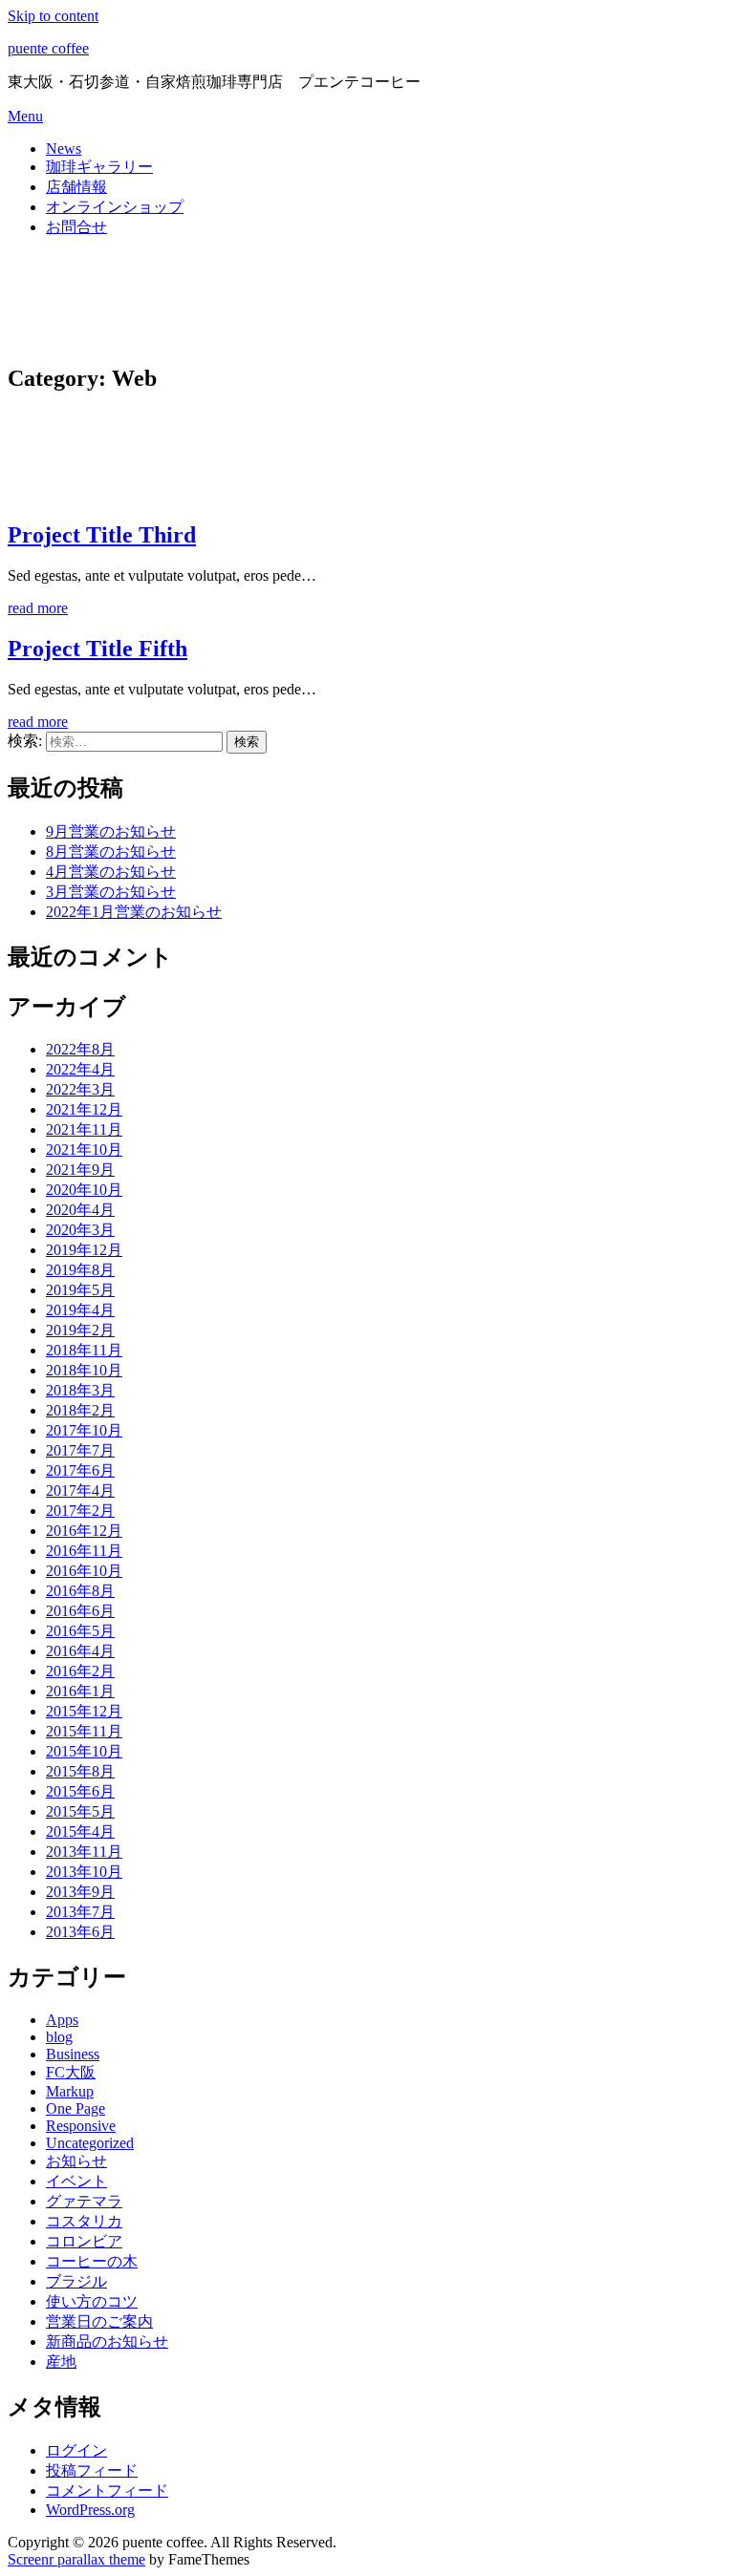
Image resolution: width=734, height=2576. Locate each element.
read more (38, 608)
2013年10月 (84, 1872)
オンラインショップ (115, 207)
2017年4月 (80, 1490)
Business (73, 2054)
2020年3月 (80, 1230)
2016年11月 (84, 1551)
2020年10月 (84, 1190)
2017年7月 (80, 1450)
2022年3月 (80, 1089)
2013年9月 (80, 1892)
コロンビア (84, 2241)
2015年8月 (80, 1771)
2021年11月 (84, 1129)
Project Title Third (102, 535)
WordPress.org (90, 2510)
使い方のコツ (92, 2301)
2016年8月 (80, 1591)
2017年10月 (84, 1430)
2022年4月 (80, 1069)
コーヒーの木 (92, 2261)
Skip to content (53, 16)
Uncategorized (90, 2143)
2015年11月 (84, 1731)
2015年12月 (84, 1711)
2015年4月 (80, 1831)
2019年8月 (80, 1270)
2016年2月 (80, 1671)
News (64, 149)
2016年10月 (84, 1571)
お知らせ (76, 2161)
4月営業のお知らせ (111, 872)
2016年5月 (80, 1631)
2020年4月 (80, 1210)
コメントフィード (107, 2491)
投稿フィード (92, 2470)
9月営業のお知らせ (111, 831)
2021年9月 (80, 1170)
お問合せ (76, 227)
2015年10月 (84, 1751)
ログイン (76, 2450)
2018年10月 (84, 1370)
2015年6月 (80, 1791)
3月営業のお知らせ (111, 892)
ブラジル (76, 2281)
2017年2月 (80, 1511)
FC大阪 (71, 2072)
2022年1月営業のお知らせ (134, 912)
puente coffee (48, 48)
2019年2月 (80, 1330)
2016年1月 (80, 1691)
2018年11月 (84, 1350)
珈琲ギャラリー (99, 167)
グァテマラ (84, 2201)
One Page (76, 2108)
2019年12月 (84, 1250)
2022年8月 (80, 1049)
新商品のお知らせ (107, 2342)
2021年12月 (84, 1109)
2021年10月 (84, 1150)
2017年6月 (80, 1470)
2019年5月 (80, 1290)
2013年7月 (80, 1912)
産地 (61, 2362)
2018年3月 (80, 1390)
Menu (25, 116)
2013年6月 (80, 1932)
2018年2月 (80, 1410)
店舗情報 (76, 187)
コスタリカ (84, 2221)
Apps (62, 2020)
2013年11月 (84, 1852)
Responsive (81, 2126)
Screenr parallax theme (76, 2559)
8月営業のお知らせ (111, 852)
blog (59, 2037)
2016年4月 (80, 1651)
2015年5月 (80, 1811)
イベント (76, 2181)
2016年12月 (84, 1531)
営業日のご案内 (99, 2321)
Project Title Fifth (97, 649)
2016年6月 (80, 1611)
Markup (70, 2091)
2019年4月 (80, 1310)
